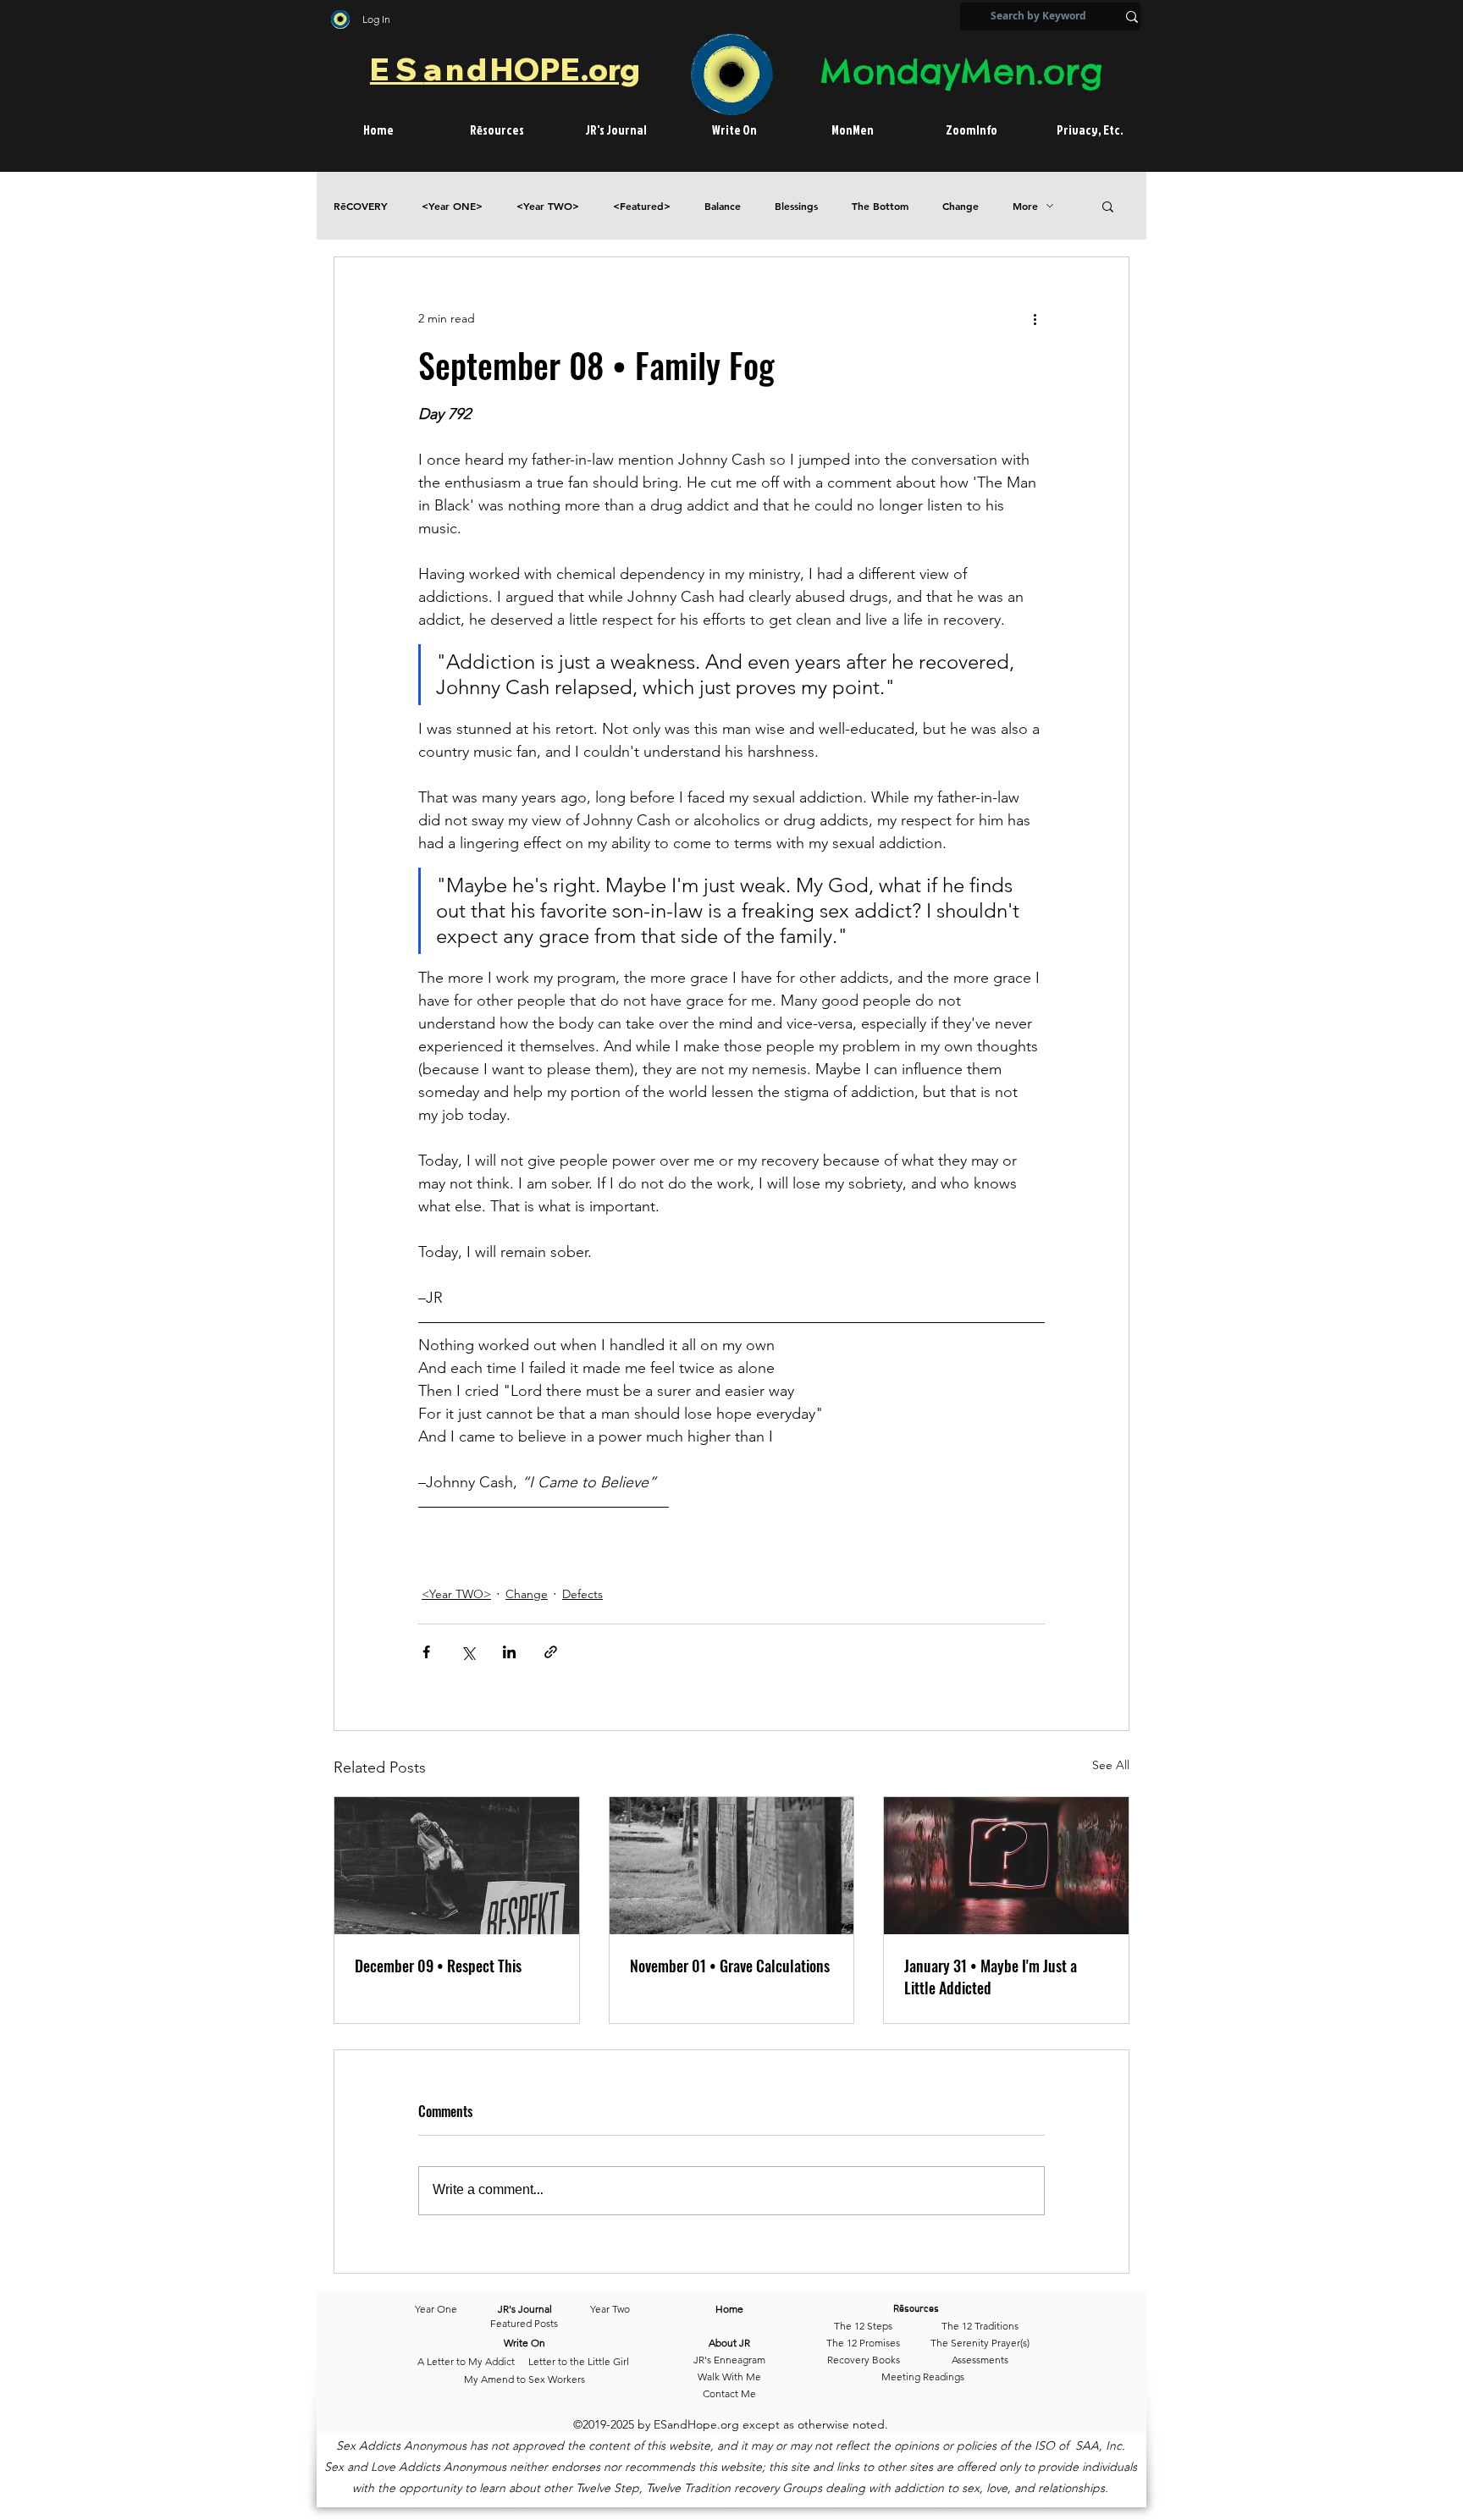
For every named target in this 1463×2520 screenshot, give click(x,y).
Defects (582, 1594)
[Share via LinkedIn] (509, 1652)
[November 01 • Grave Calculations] (732, 1866)
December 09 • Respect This (438, 1966)
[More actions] (1035, 318)
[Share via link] (551, 1652)
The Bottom (880, 206)
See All (1111, 1765)
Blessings (796, 206)
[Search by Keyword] (1132, 17)
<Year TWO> (548, 206)
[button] (1108, 206)
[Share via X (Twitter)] (468, 1652)
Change (961, 206)
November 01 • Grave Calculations (730, 1966)
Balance (723, 206)
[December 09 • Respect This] (457, 1866)
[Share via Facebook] (426, 1652)
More (1025, 206)
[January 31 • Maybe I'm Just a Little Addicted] (1006, 1866)
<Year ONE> (452, 206)
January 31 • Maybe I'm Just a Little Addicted (991, 1977)
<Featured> (642, 206)
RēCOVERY (361, 206)
